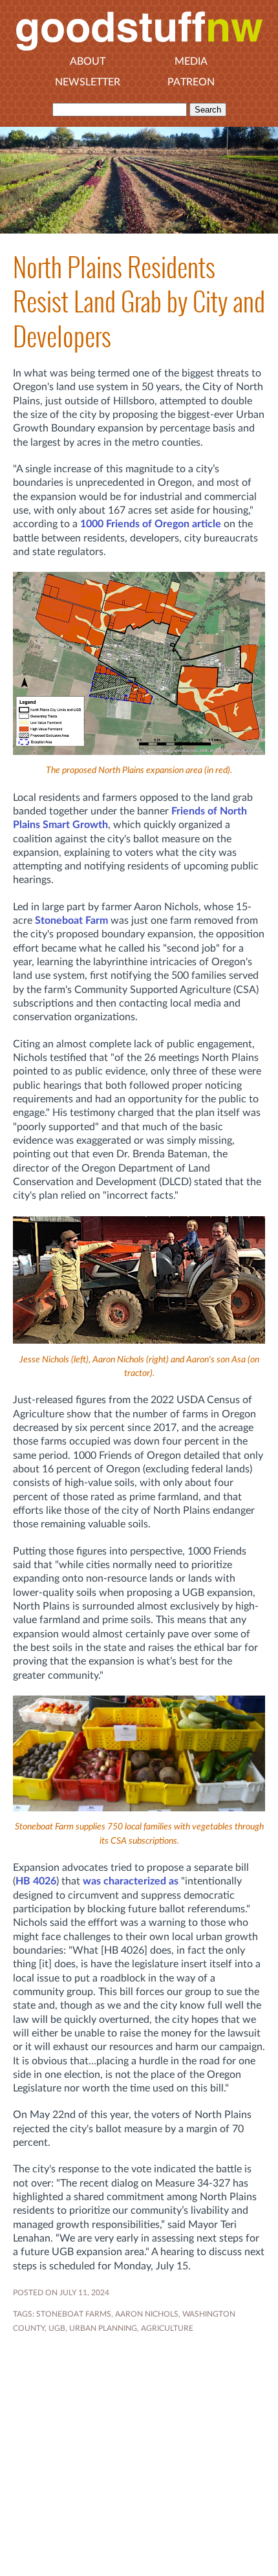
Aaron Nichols (147, 2314)
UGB (57, 2328)
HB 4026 (36, 1881)
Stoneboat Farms (74, 2314)
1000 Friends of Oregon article (151, 524)
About (88, 61)
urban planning (103, 2328)
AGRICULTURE (167, 2328)
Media (191, 61)
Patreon (191, 82)
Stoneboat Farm (71, 921)
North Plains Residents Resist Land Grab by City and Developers (139, 302)
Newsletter (88, 82)
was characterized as (131, 1881)
